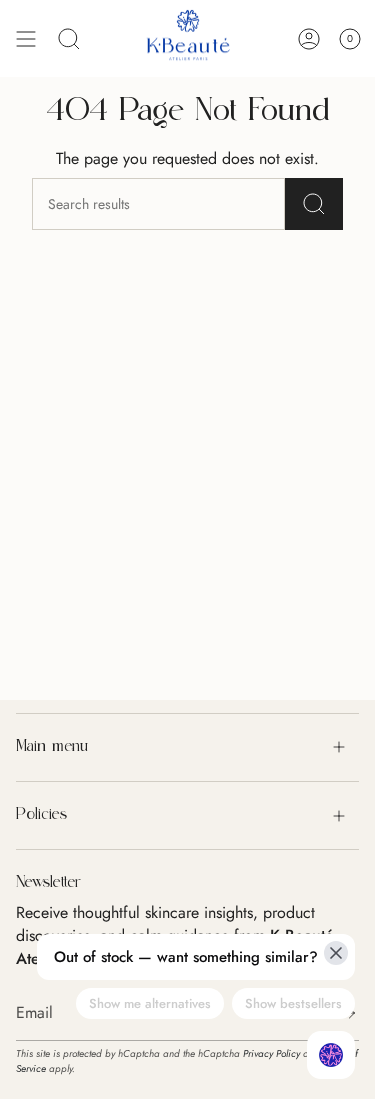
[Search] (314, 204)
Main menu (52, 747)
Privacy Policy (271, 1053)
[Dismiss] (336, 953)
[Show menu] (26, 38)
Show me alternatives (150, 1003)
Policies (41, 815)
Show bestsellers (293, 1003)
